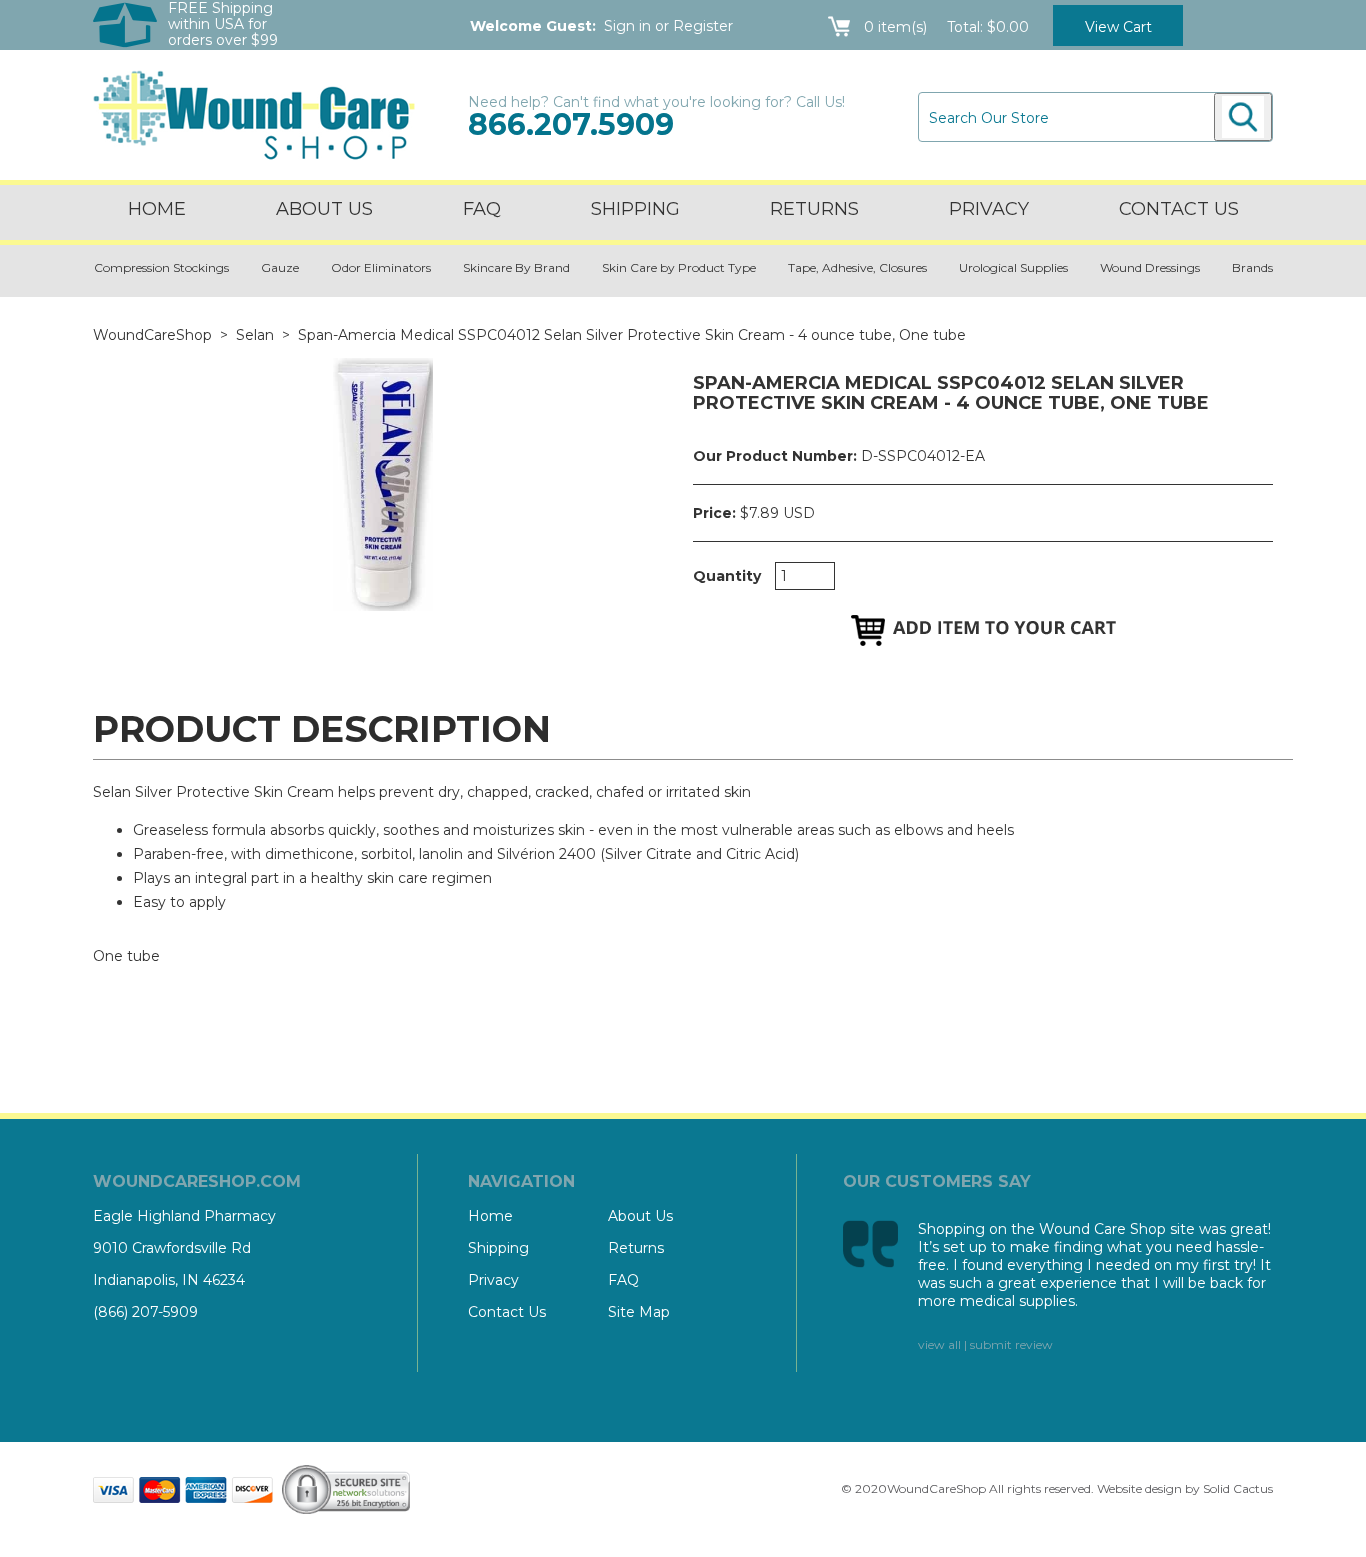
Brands (1252, 267)
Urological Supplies (1013, 267)
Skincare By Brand (516, 267)
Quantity (727, 576)
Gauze (280, 267)
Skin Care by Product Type (679, 267)
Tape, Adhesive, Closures (857, 267)
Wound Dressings (1150, 267)
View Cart (1118, 27)
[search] (1243, 117)
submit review (1011, 1344)
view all (939, 1344)
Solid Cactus (1238, 1488)
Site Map (639, 1312)
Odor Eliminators (381, 267)
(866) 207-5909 (145, 1312)
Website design (1139, 1488)
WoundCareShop (152, 335)
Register (703, 26)
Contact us (1179, 209)
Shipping (635, 209)
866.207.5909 (571, 124)
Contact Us (507, 1312)
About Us (324, 209)
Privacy (989, 209)
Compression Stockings (161, 267)
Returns (814, 209)
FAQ (482, 209)
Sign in (627, 26)
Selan (255, 335)
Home (157, 209)
